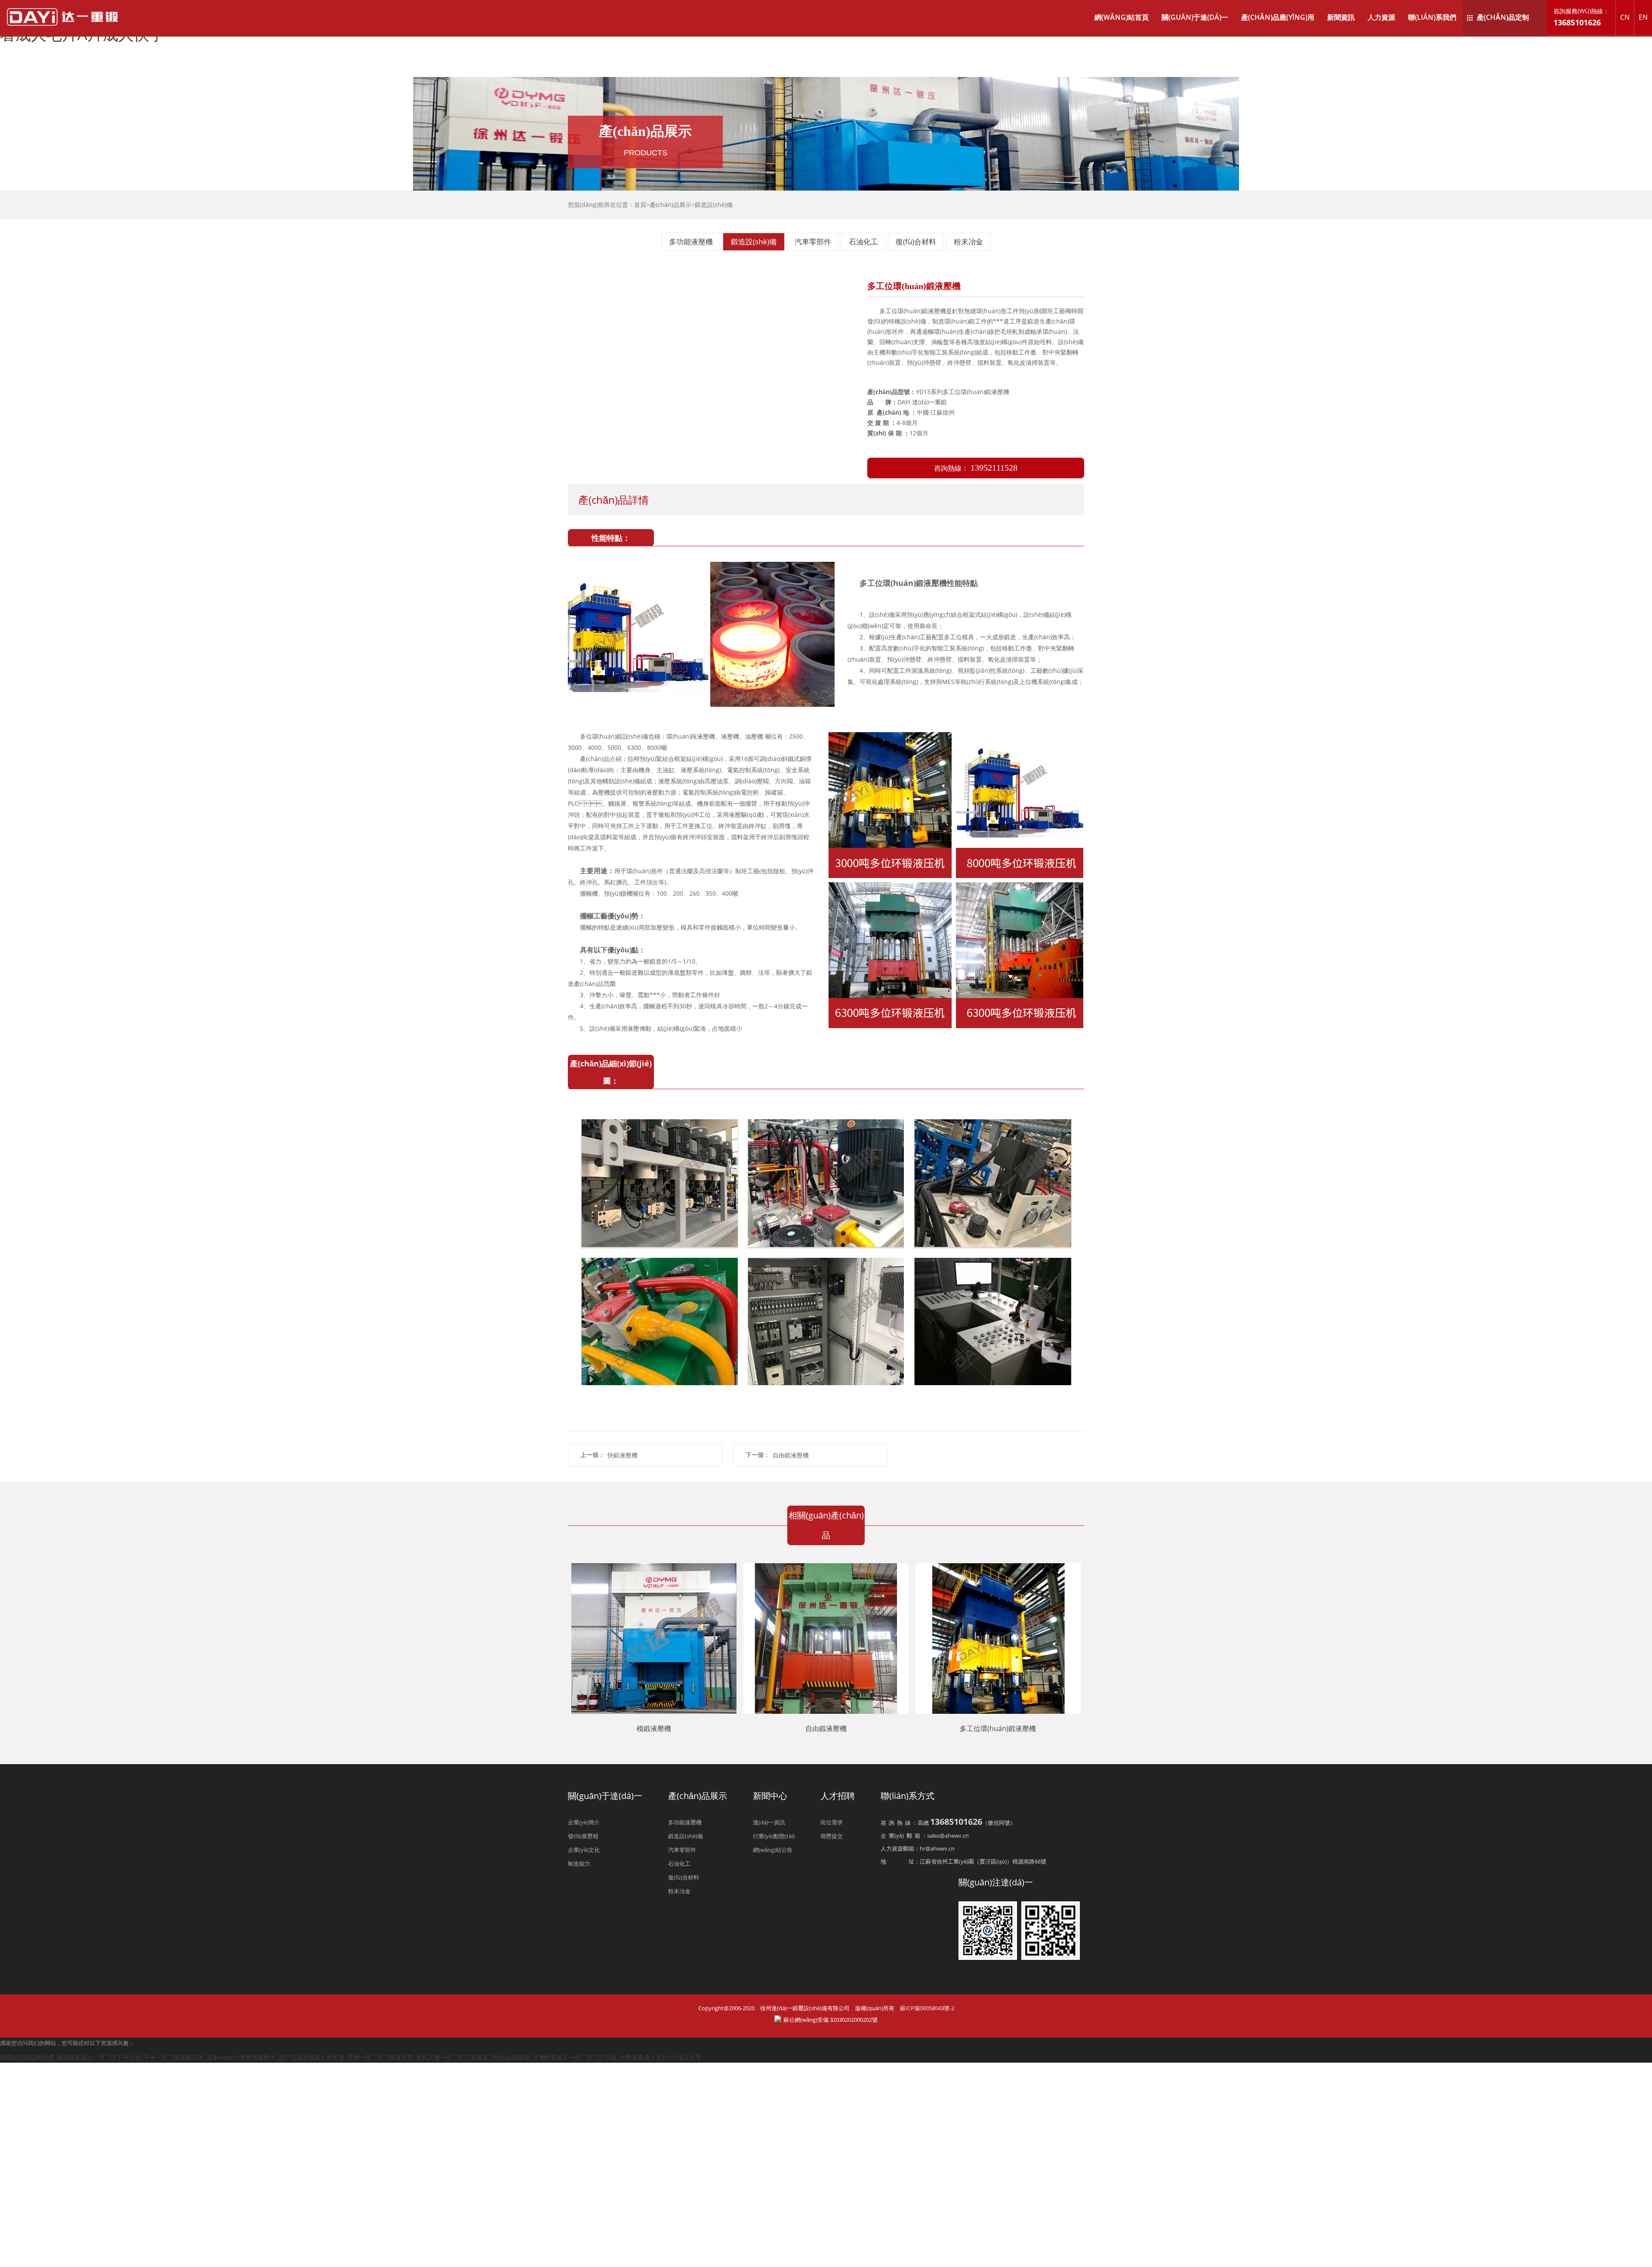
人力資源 (1381, 17)
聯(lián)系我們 (1432, 17)
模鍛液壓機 (654, 1728)
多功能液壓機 (691, 242)
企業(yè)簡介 (584, 1822)
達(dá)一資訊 (769, 1822)
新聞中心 (770, 1796)
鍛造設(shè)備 (714, 205)
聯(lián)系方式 (908, 1796)
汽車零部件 (813, 242)
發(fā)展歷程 (583, 1836)
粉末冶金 (968, 242)
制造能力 (579, 1863)
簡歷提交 (832, 1836)
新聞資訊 (1341, 17)
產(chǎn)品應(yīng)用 (1278, 17)
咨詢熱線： (976, 468)
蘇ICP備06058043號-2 (927, 2008)
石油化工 (863, 242)
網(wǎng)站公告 (773, 1850)
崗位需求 (832, 1822)
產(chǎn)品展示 (670, 205)
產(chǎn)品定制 (1503, 17)
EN (1643, 17)
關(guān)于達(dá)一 (1195, 17)
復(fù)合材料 (916, 242)
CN (1625, 17)
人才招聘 (838, 1796)
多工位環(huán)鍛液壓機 (998, 1728)
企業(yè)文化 (584, 1850)
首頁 (640, 205)
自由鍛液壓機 (791, 1455)
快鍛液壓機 (623, 1455)
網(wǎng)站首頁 (1122, 17)
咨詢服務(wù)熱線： (1581, 17)
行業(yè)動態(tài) (774, 1836)
